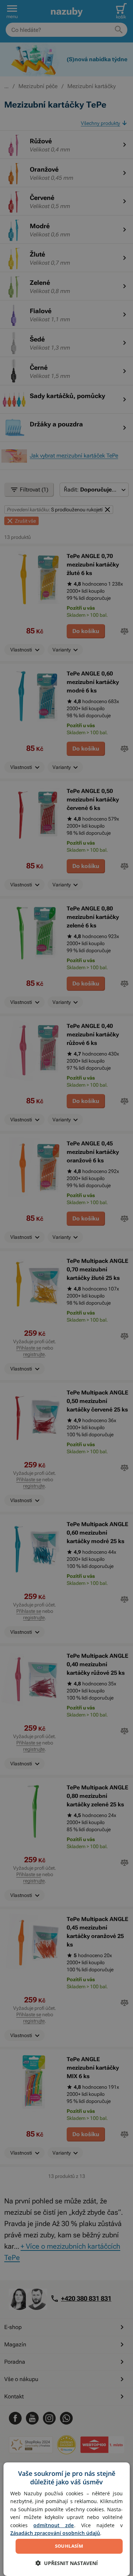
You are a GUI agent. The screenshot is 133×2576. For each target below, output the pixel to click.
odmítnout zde (54, 2525)
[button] (67, 2563)
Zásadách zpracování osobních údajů (55, 2533)
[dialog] (66, 2519)
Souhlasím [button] (69, 2546)
